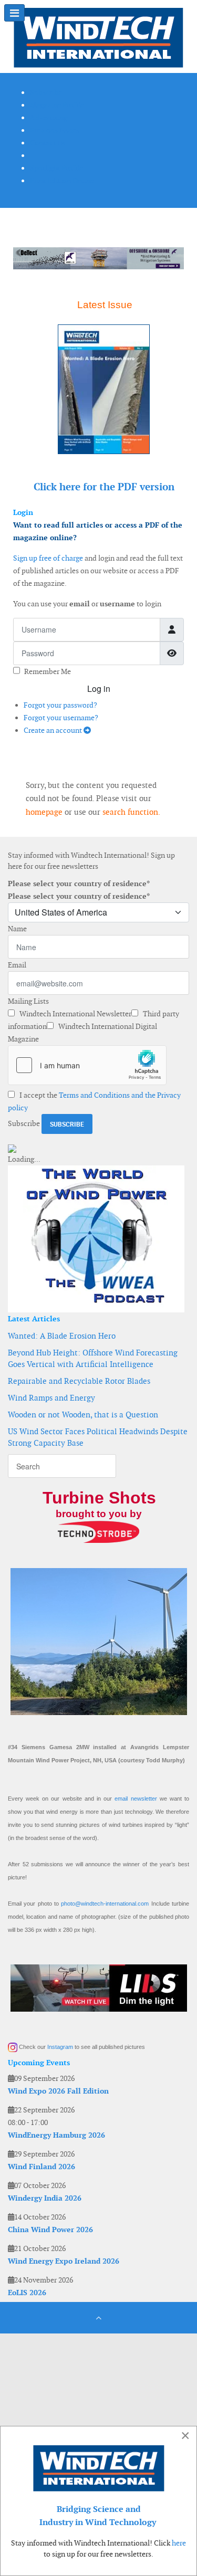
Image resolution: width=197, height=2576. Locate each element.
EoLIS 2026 (27, 2293)
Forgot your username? (61, 718)
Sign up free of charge (48, 558)
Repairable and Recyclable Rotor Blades (79, 1381)
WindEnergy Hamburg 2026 (56, 2135)
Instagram (60, 2047)
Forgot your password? (60, 705)
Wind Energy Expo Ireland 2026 (64, 2261)
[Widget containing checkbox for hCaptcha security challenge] (87, 1065)
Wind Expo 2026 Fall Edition (58, 2091)
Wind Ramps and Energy (51, 1398)
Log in (99, 688)
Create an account (54, 730)
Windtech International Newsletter (75, 1014)
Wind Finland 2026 (42, 2167)
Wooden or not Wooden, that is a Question (83, 1415)
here (179, 2543)
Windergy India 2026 (45, 2198)
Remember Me (48, 671)
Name (17, 929)
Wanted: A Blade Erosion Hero (62, 1336)
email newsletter (136, 1799)
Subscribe (24, 1123)
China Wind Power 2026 (50, 2230)
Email (17, 965)
